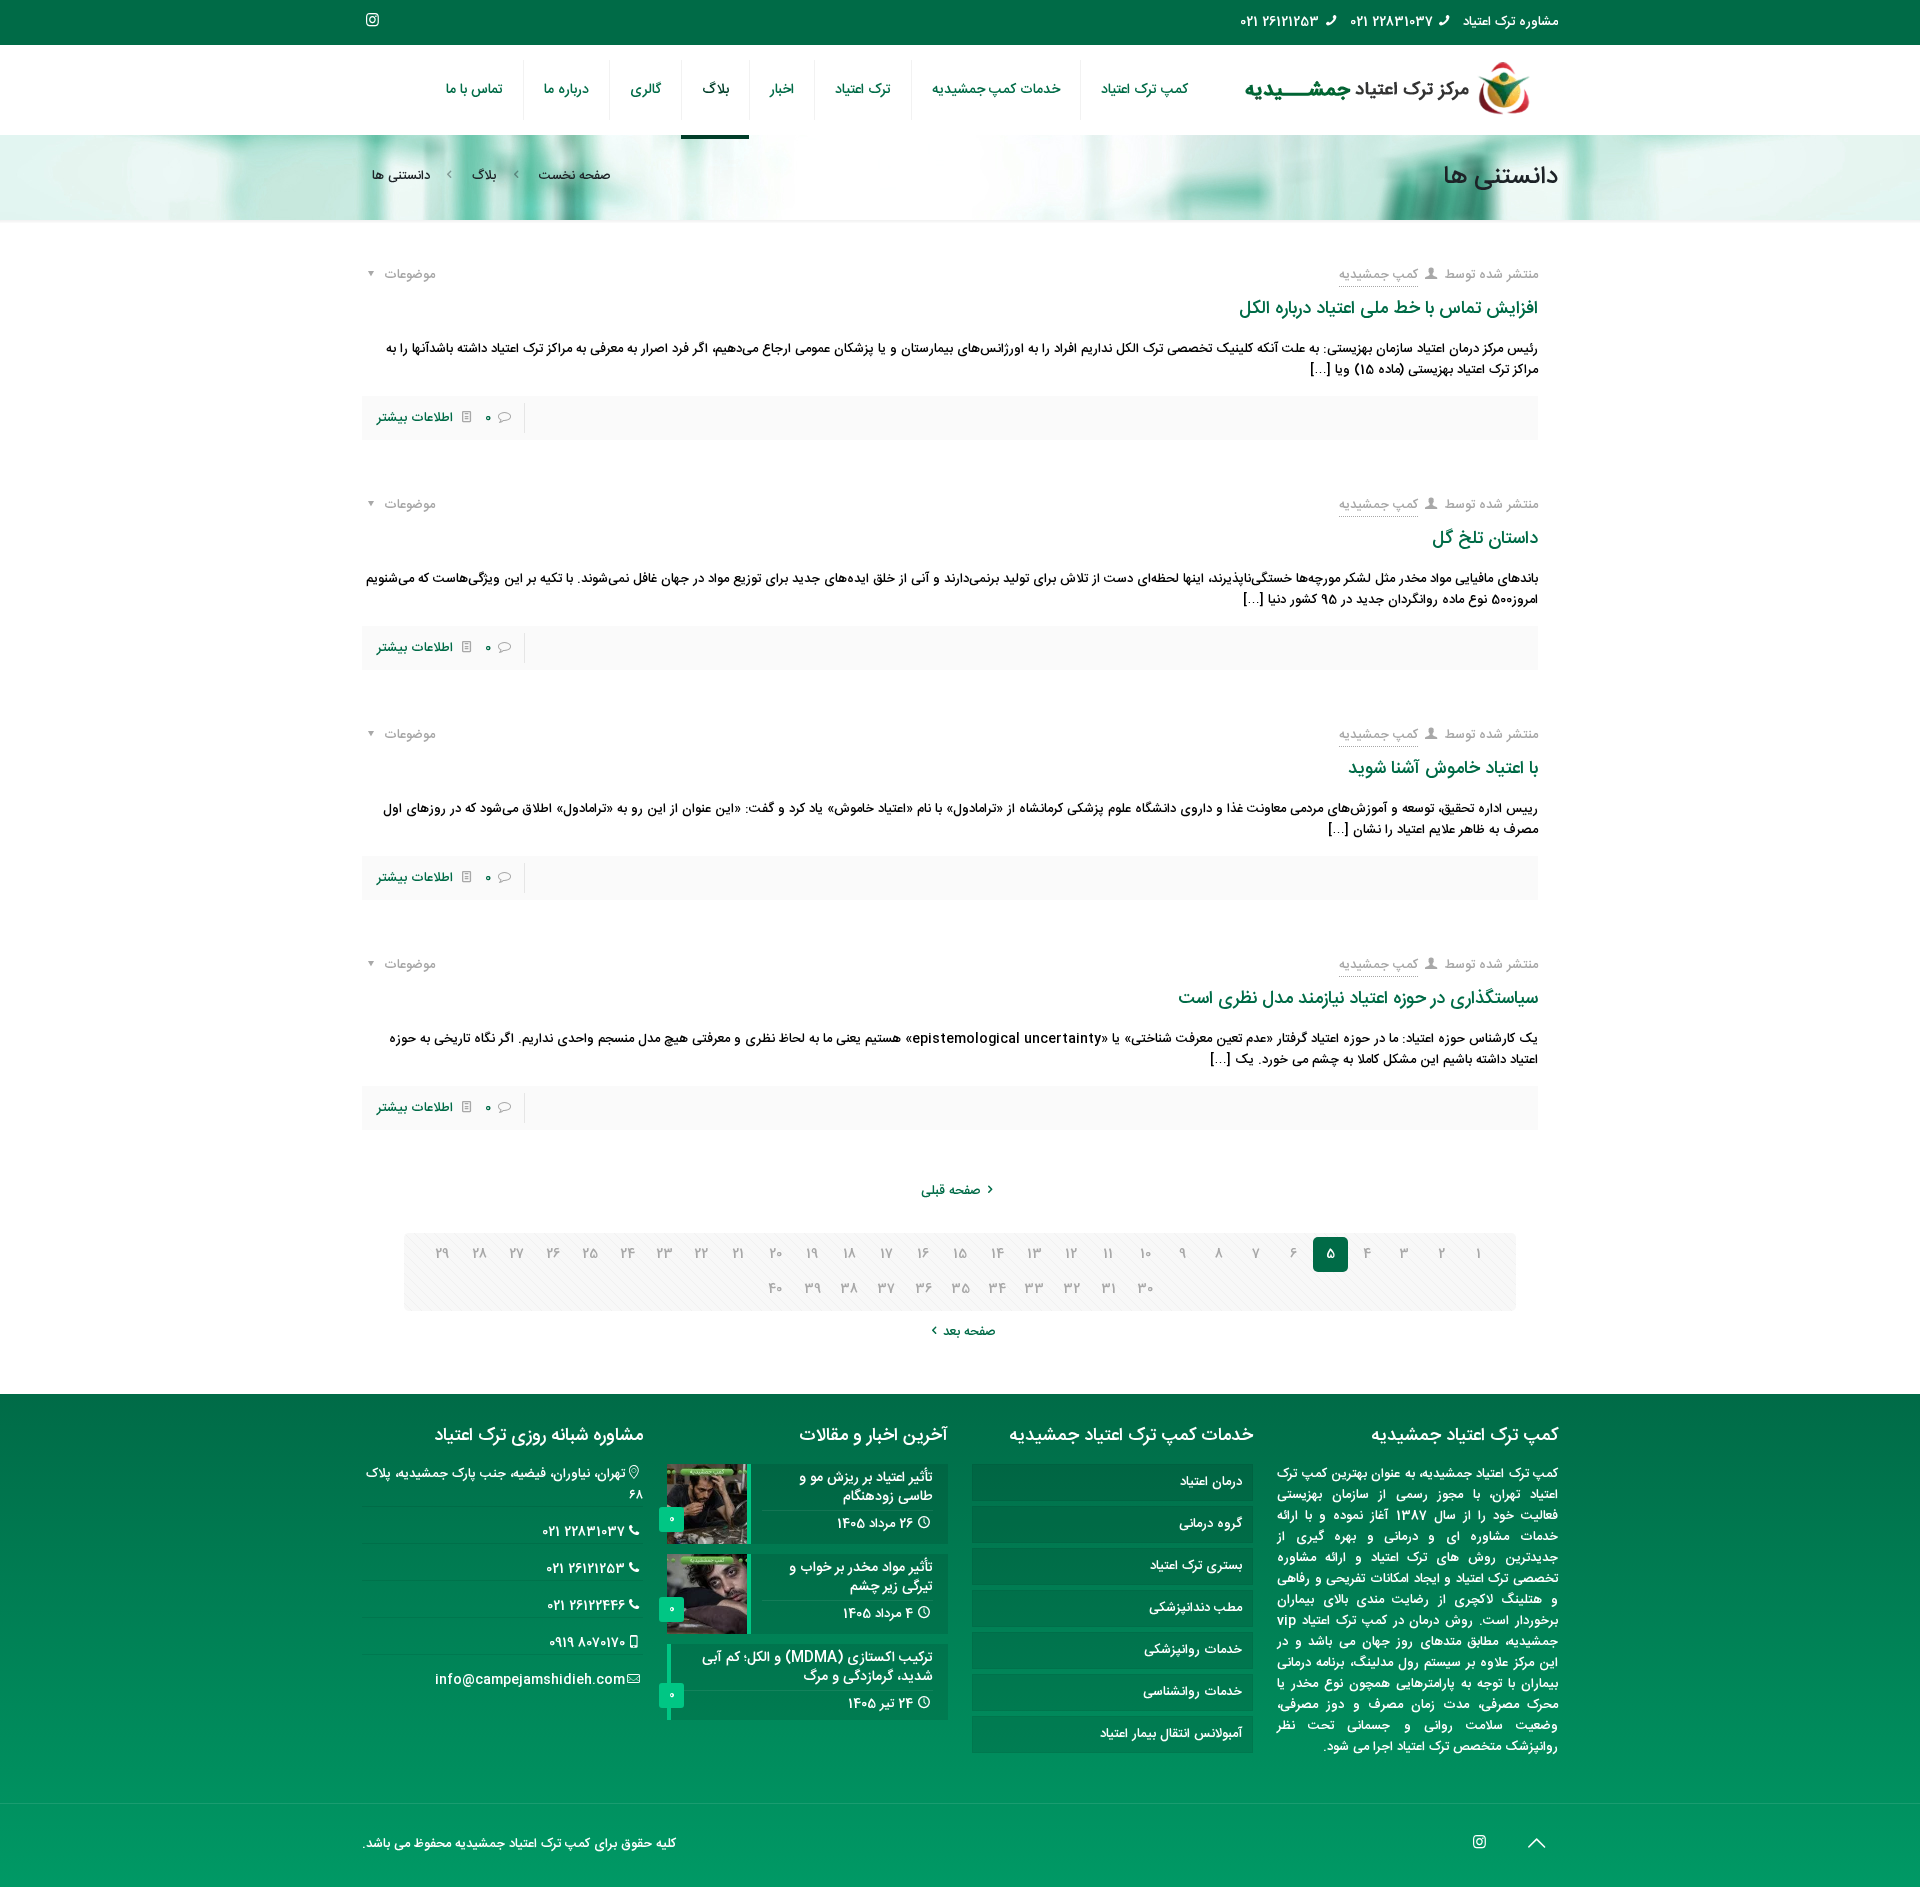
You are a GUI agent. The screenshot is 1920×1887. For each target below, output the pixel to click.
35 (960, 1289)
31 (1108, 1289)
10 (1145, 1254)
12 (1071, 1254)
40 (775, 1289)
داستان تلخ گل (1485, 539)
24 (627, 1254)
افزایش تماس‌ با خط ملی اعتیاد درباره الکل (1388, 309)
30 (1145, 1289)
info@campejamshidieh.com (530, 1680)
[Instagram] (372, 21)
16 (923, 1254)
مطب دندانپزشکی (1195, 1608)
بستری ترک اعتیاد (1196, 1566)
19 (812, 1254)
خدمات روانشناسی (1192, 1692)
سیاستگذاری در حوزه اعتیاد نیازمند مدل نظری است (1358, 999)
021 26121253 (1279, 22)
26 (553, 1254)
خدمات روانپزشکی (1193, 1650)
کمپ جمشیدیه (1378, 275)
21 (738, 1254)
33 (1034, 1289)
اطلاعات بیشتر (415, 418)
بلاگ (484, 176)
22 (701, 1254)
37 (886, 1289)
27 (516, 1254)
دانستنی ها (401, 176)
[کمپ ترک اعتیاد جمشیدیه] (1388, 90)
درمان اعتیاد (1211, 1482)
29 (442, 1254)
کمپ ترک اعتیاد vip (1331, 1621)
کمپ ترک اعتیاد (1517, 1474)
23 (664, 1254)
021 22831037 (1391, 22)
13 (1034, 1254)
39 (812, 1289)
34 (997, 1289)
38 (849, 1289)
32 (1071, 1289)
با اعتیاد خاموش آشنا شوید (1443, 769)
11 (1108, 1254)
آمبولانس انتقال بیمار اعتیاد (1171, 1734)
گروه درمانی (1210, 1524)
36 (923, 1289)
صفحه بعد (969, 1332)
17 (886, 1254)
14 (997, 1254)
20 (775, 1254)
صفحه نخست (575, 176)
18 (849, 1254)
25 (590, 1254)
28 (479, 1254)
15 (960, 1254)
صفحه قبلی (951, 1191)
